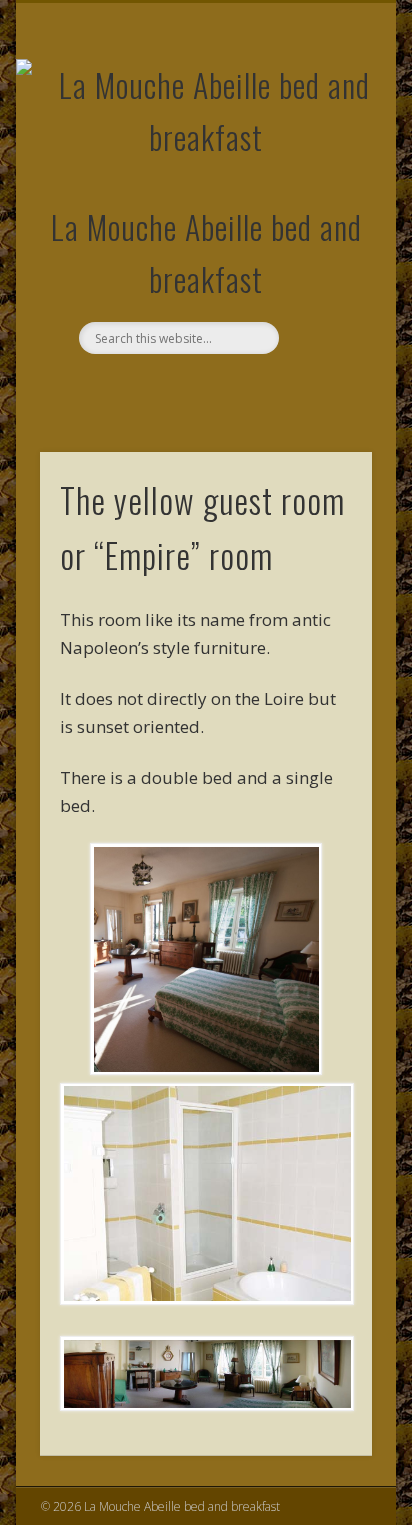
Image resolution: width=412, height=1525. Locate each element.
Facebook (203, 388)
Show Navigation (323, 179)
